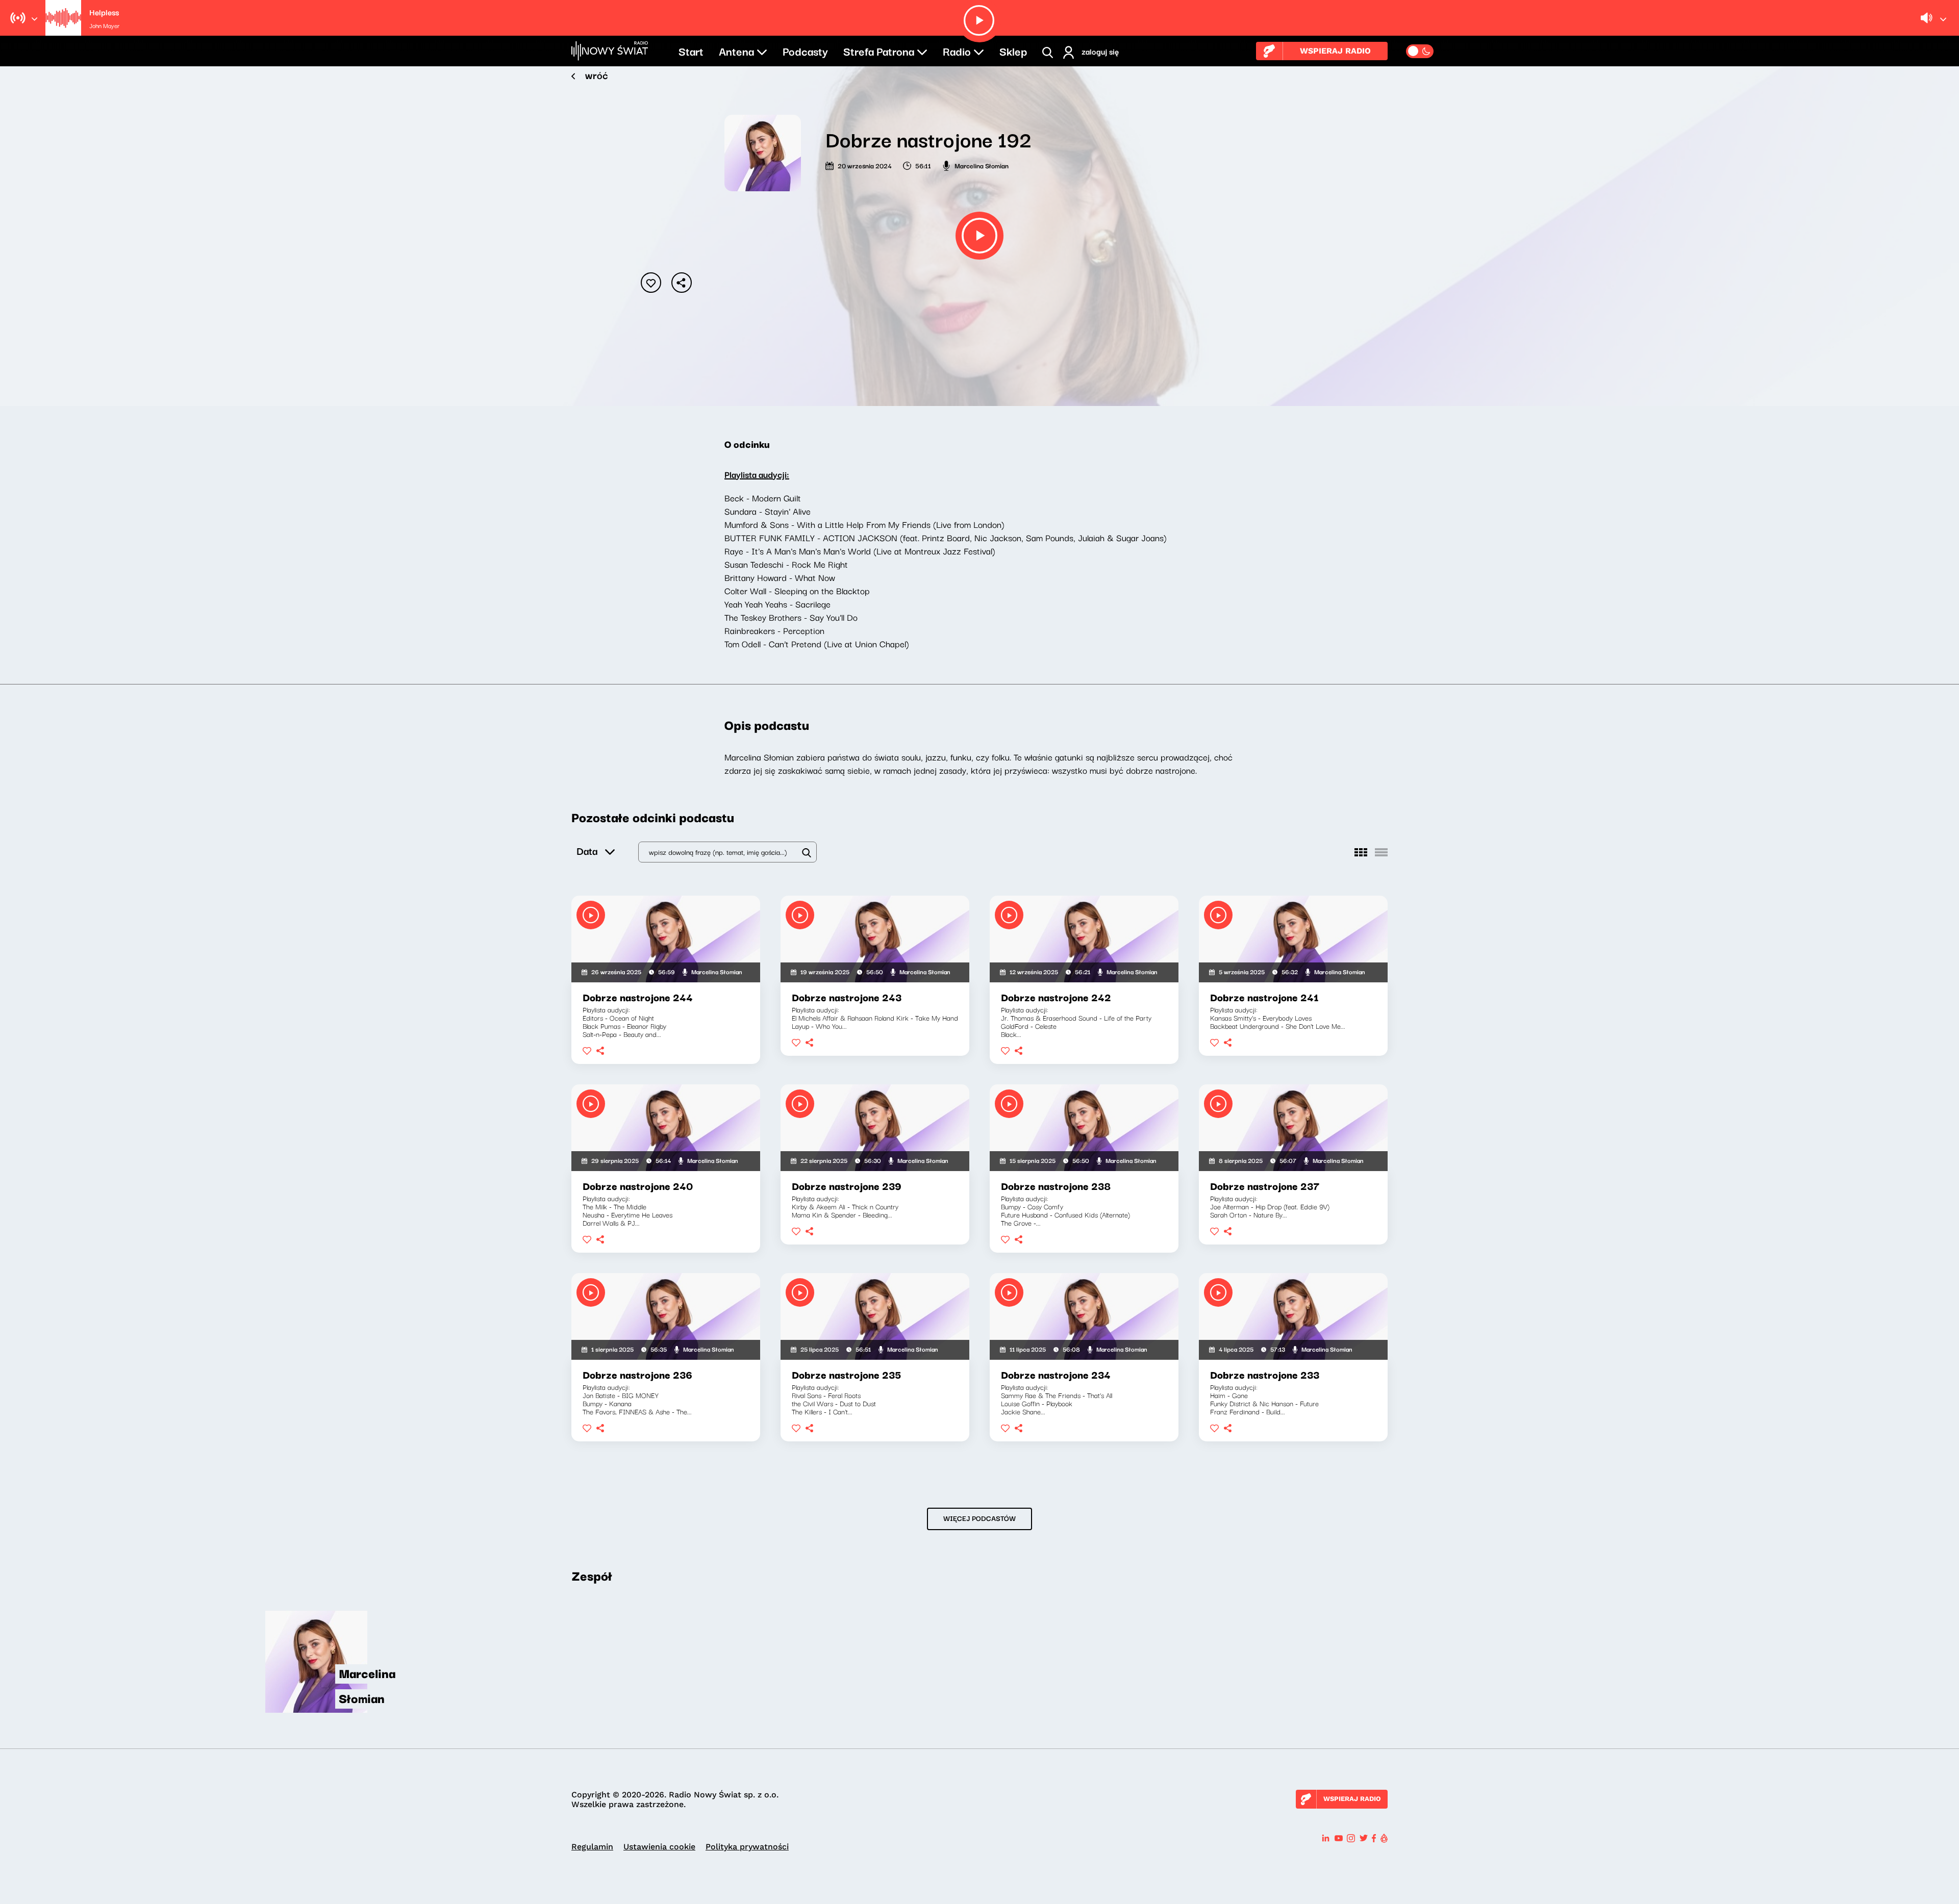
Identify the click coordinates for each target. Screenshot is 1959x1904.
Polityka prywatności (747, 1847)
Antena (736, 50)
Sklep (1013, 50)
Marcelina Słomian (982, 165)
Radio (957, 50)
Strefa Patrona (879, 50)
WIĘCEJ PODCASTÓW (979, 1518)
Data (587, 851)
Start (691, 50)
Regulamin (592, 1847)
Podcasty (805, 50)
